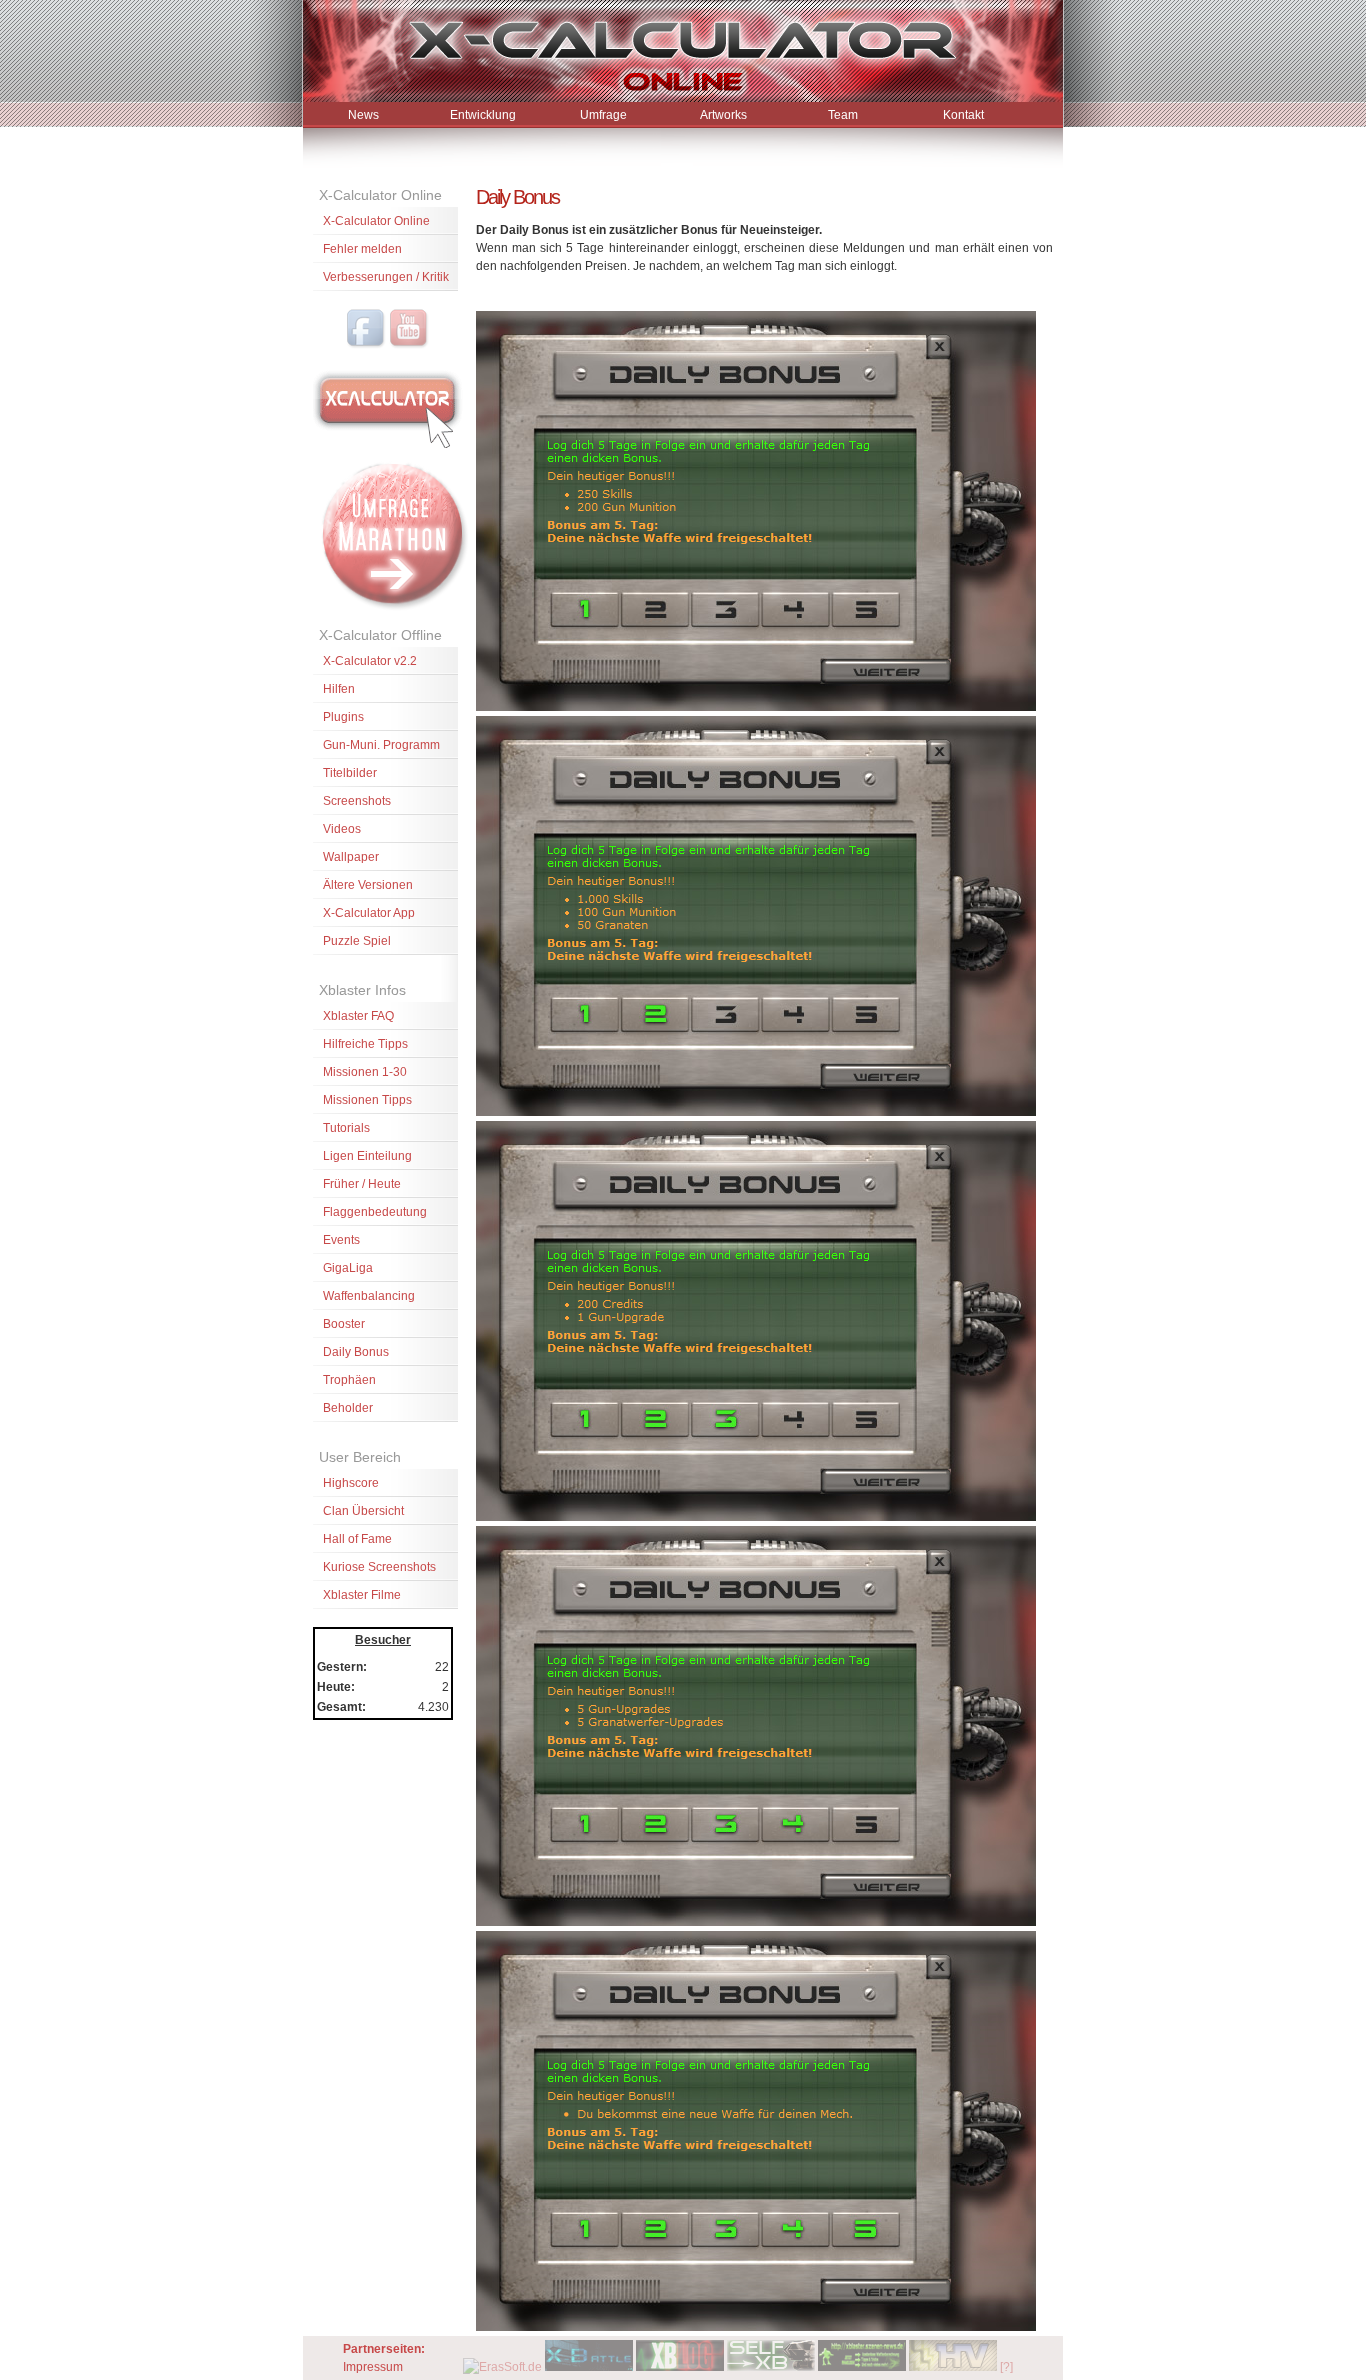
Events (341, 1240)
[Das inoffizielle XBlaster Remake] (589, 2367)
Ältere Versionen (368, 885)
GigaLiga (348, 1268)
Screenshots (357, 801)
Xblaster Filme (362, 1595)
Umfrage (603, 115)
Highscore (351, 1483)
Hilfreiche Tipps (365, 1044)
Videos (342, 829)
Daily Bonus (356, 1352)
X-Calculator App (369, 913)
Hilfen (339, 689)
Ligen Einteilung (367, 1156)
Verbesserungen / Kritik (386, 277)
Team (843, 115)
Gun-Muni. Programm (381, 745)
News (363, 115)
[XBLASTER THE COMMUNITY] (862, 2367)
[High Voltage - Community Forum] (953, 2367)
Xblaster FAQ (358, 1016)
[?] (1006, 2367)
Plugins (343, 717)
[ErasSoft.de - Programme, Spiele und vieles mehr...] (502, 2367)
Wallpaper (351, 857)
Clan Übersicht (363, 1511)
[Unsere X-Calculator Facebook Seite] (366, 345)
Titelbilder (350, 773)
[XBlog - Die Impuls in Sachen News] (680, 2367)
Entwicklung (483, 115)
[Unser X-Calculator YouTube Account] (409, 345)
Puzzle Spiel (357, 941)
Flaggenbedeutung (375, 1212)
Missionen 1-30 (365, 1072)
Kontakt (963, 115)
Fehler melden (362, 249)
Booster (344, 1324)
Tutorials (346, 1128)
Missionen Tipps (367, 1100)
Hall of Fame (357, 1539)
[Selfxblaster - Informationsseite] (771, 2367)
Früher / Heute (362, 1184)
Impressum (373, 2367)
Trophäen (349, 1380)
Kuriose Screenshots (379, 1567)
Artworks (723, 115)
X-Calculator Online (376, 221)
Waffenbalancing (369, 1296)
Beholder (348, 1408)
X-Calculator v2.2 (370, 661)
